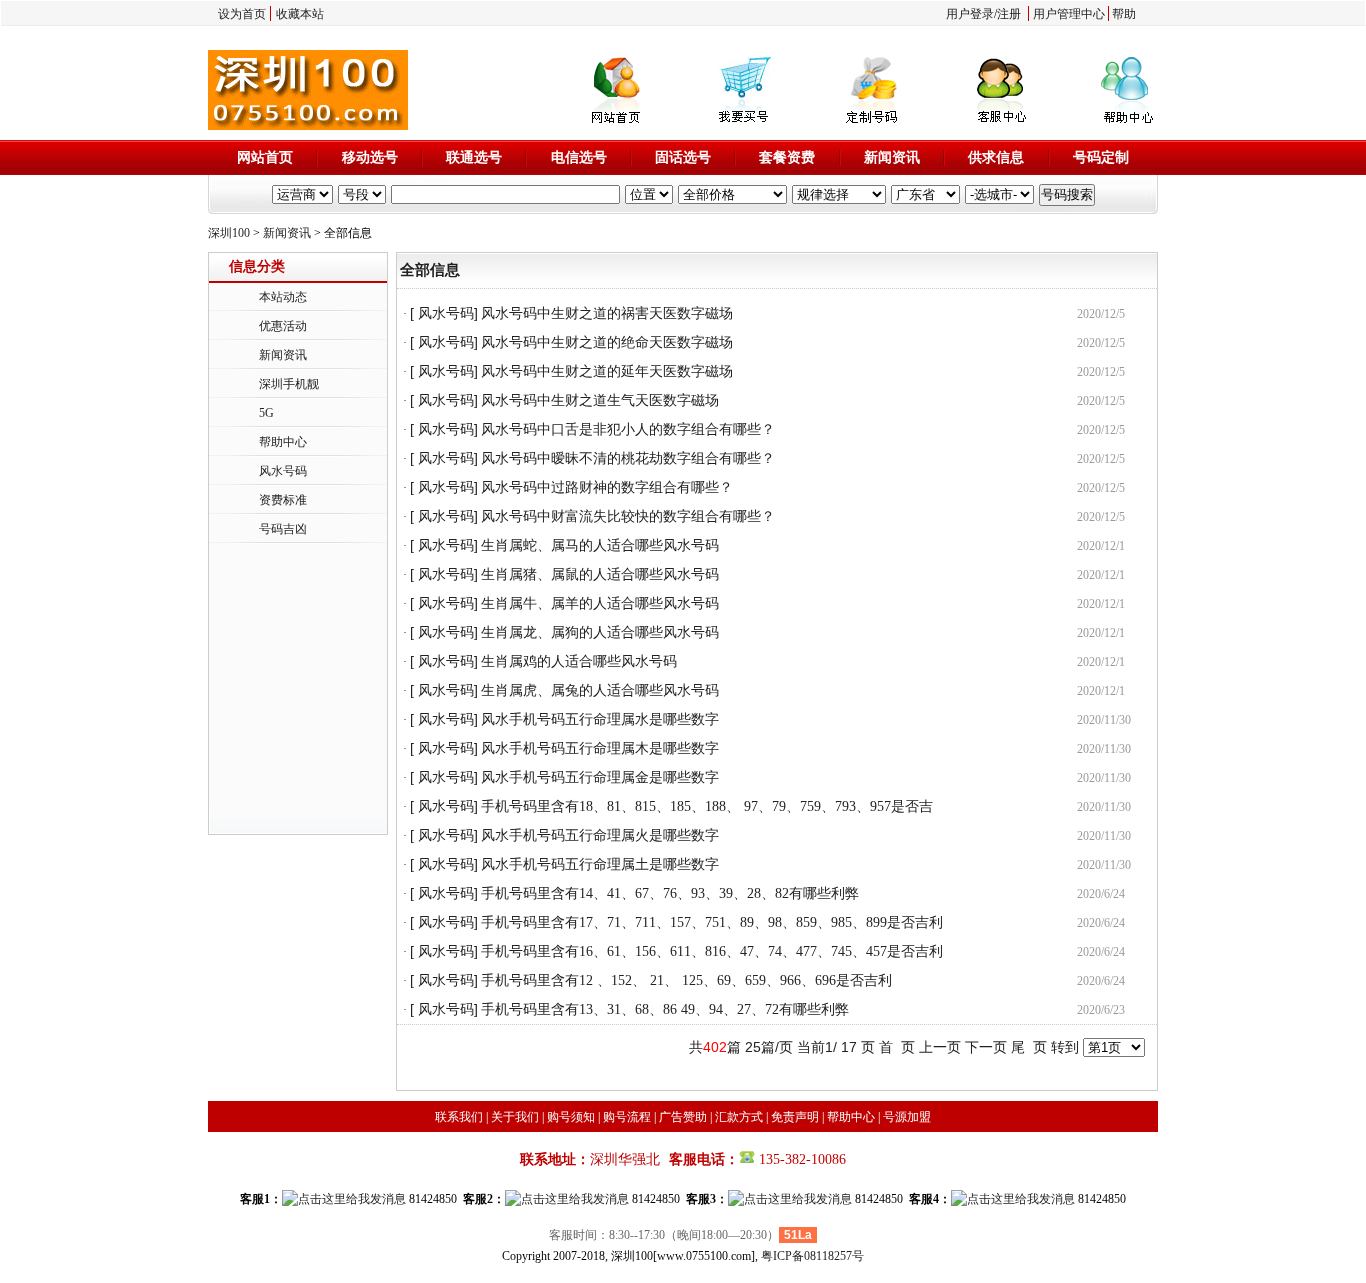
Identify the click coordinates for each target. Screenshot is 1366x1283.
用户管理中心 (1069, 14)
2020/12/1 (1101, 546)
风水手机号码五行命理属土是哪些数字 (600, 864)
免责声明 (795, 1117)
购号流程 (627, 1117)
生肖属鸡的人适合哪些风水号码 (579, 661)
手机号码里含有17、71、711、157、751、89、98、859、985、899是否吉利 (712, 922)
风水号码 (283, 471)
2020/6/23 (1101, 1010)
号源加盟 (907, 1117)
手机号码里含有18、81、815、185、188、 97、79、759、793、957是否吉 (707, 806)
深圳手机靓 (289, 384)
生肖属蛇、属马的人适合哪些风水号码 (600, 545)
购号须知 (571, 1117)
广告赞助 (683, 1117)
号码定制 (1101, 157)
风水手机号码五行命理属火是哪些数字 (600, 835)
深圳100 (229, 233)
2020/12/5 (1101, 314)
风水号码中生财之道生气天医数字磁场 (600, 400)
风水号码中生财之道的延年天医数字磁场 (607, 371)
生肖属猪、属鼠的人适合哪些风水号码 (600, 574)
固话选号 (683, 157)
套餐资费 (787, 157)
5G (266, 413)
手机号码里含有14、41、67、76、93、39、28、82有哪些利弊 (670, 893)
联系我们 (459, 1117)
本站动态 (283, 297)
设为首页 (242, 14)
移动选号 (370, 157)
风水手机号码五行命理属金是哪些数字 (600, 777)
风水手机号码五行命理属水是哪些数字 (600, 719)
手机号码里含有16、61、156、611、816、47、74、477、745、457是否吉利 (712, 951)
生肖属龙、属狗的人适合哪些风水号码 (600, 632)
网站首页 (265, 157)
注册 (1009, 14)
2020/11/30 (1104, 720)
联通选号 (474, 157)
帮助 (1124, 14)
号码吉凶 (283, 529)
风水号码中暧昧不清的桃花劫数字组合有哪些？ (628, 458)
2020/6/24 (1101, 894)
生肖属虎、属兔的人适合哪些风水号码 (600, 690)
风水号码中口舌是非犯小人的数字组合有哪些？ (628, 429)
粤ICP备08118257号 (812, 1256)
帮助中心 (283, 442)
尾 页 (1029, 1047)
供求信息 (996, 157)
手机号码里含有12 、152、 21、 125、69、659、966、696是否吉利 (686, 980)
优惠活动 (283, 326)
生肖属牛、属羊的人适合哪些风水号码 (600, 603)
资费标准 (283, 500)
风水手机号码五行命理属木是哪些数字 (600, 748)
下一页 (986, 1047)
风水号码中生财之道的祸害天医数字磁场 (607, 313)
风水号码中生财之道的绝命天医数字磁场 (607, 342)
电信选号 (579, 157)
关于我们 (515, 1117)
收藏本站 (300, 14)
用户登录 (970, 14)
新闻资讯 (892, 157)
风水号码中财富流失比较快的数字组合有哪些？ (628, 516)
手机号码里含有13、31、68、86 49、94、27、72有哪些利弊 (665, 1009)
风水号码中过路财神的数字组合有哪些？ (607, 487)
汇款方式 (739, 1117)
